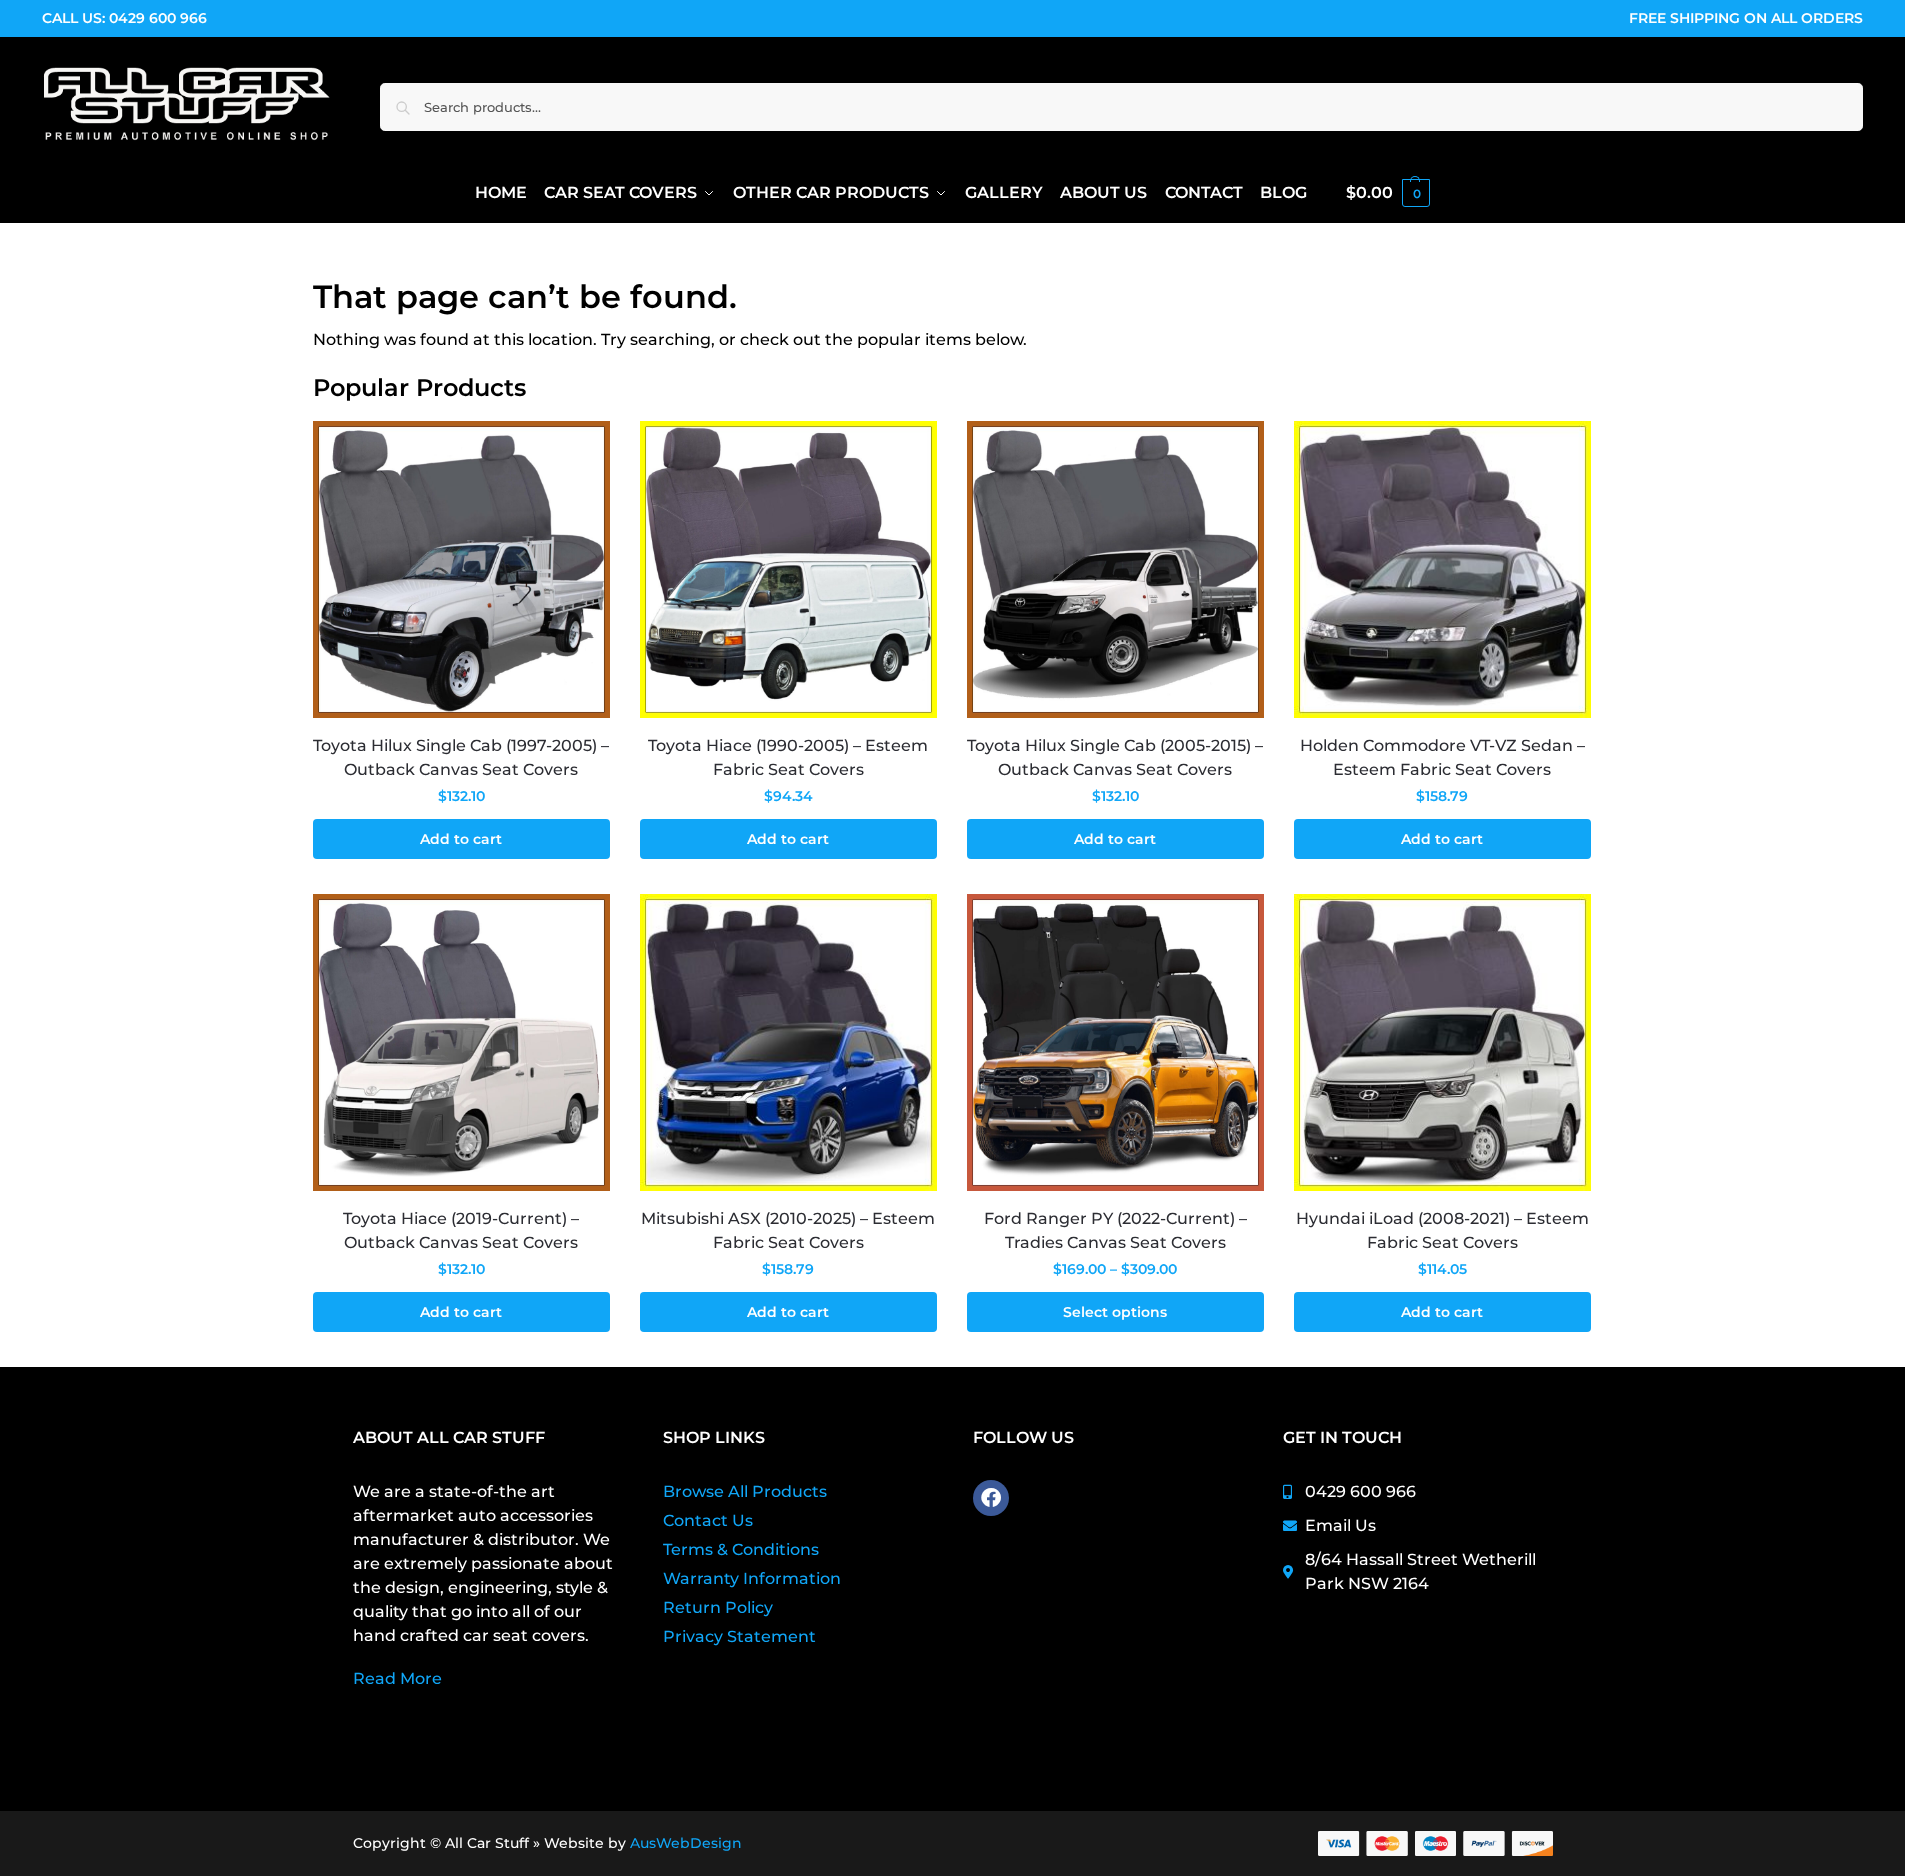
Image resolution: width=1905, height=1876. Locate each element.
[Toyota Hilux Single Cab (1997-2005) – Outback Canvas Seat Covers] (461, 569)
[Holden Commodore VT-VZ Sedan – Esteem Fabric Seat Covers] (1442, 569)
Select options (1115, 1312)
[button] (1388, 193)
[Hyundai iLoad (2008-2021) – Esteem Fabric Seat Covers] (1442, 1042)
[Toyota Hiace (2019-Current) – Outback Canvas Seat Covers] (461, 1042)
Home (335, 249)
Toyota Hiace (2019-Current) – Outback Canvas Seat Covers (461, 1230)
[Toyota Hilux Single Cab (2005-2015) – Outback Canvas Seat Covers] (1115, 569)
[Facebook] (991, 1498)
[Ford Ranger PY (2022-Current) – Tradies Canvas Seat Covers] (1115, 1042)
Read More (397, 1678)
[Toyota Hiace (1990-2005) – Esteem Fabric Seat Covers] (788, 569)
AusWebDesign (686, 1843)
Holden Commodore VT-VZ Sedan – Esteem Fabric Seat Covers (1442, 757)
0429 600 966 (158, 18)
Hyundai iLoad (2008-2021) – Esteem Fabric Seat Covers (1442, 1230)
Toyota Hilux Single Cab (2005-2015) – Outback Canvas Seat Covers (1115, 757)
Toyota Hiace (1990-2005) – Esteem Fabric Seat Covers (788, 757)
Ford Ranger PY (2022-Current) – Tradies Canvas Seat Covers (1115, 1230)
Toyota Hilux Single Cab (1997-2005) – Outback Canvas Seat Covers (461, 757)
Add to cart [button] (461, 839)
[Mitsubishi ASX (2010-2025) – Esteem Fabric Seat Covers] (788, 1042)
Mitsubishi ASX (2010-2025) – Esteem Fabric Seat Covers (788, 1230)
